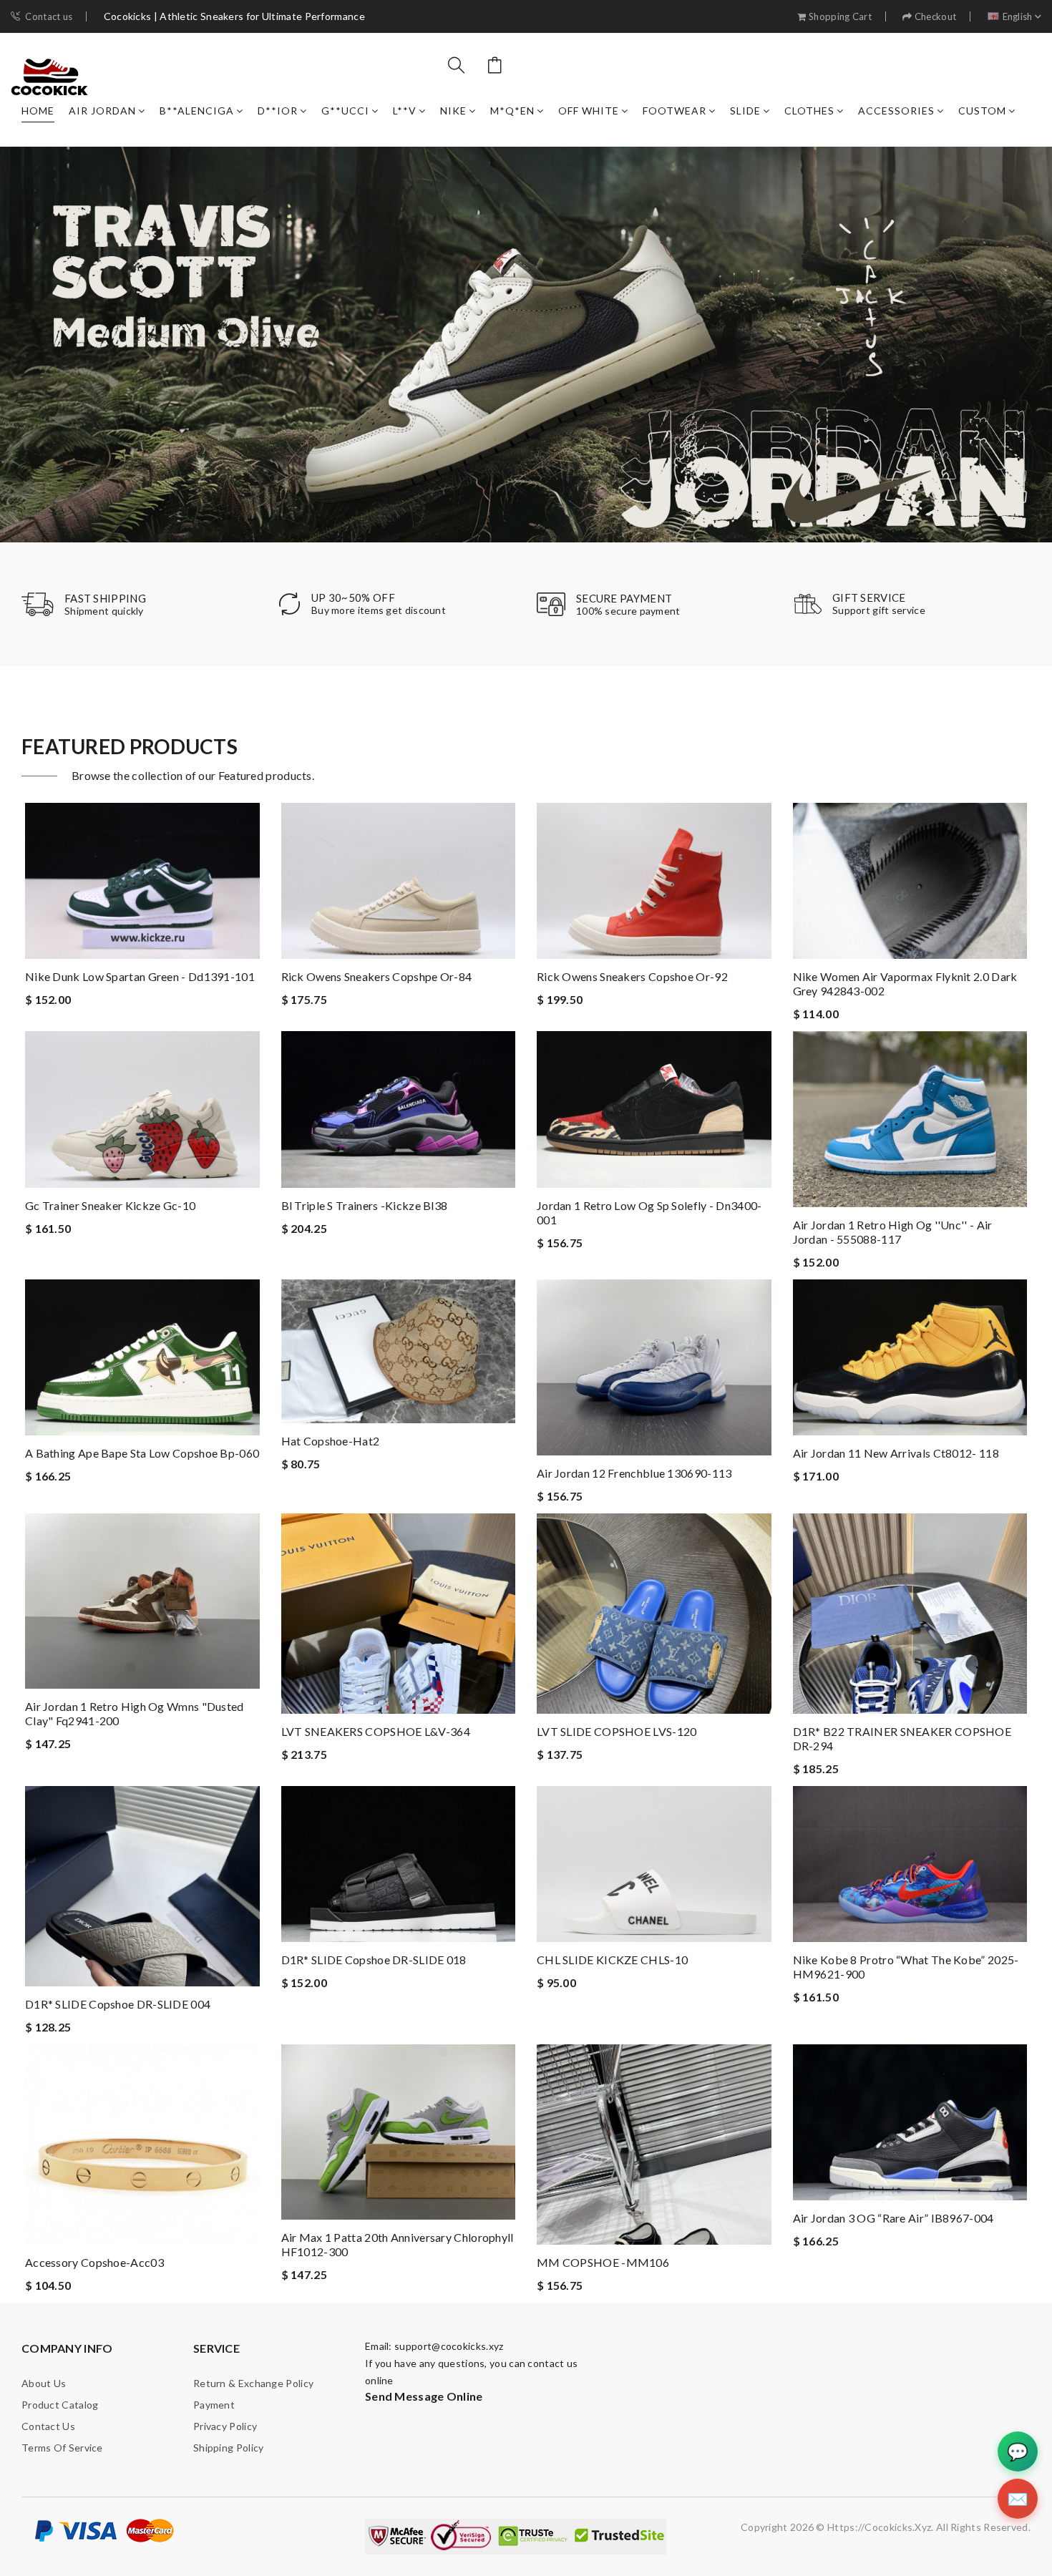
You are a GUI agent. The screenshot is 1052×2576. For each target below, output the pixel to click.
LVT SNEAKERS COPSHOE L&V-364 (376, 1731)
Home (38, 111)
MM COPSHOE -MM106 (603, 2262)
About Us (44, 2383)
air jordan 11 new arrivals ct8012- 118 (896, 1453)
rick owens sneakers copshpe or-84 (377, 976)
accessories (896, 111)
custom (982, 111)
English (1018, 17)
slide (745, 111)
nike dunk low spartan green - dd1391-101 (140, 976)
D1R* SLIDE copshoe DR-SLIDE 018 (374, 1960)
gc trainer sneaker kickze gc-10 (110, 1205)
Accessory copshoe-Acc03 (94, 2262)
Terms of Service (62, 2448)
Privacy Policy (225, 2426)
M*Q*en (512, 111)
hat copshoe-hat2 (331, 1441)
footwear (674, 111)
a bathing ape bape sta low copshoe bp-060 (142, 1453)
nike (453, 111)
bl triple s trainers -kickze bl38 (365, 1205)
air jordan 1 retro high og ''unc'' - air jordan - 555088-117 (893, 1232)
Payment (214, 2405)
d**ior (278, 111)
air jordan (102, 111)
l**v (405, 111)
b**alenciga (197, 111)
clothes (809, 111)
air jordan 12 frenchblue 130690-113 (634, 1473)
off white (589, 111)
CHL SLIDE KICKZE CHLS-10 (612, 1960)
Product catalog (60, 2405)
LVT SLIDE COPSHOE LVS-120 (617, 1731)
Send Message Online (424, 2396)
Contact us (49, 17)
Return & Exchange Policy (253, 2383)
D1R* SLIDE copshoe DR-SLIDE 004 (118, 2004)
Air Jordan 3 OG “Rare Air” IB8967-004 (893, 2218)
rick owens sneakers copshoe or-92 (632, 976)
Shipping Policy (229, 2448)
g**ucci (345, 111)
